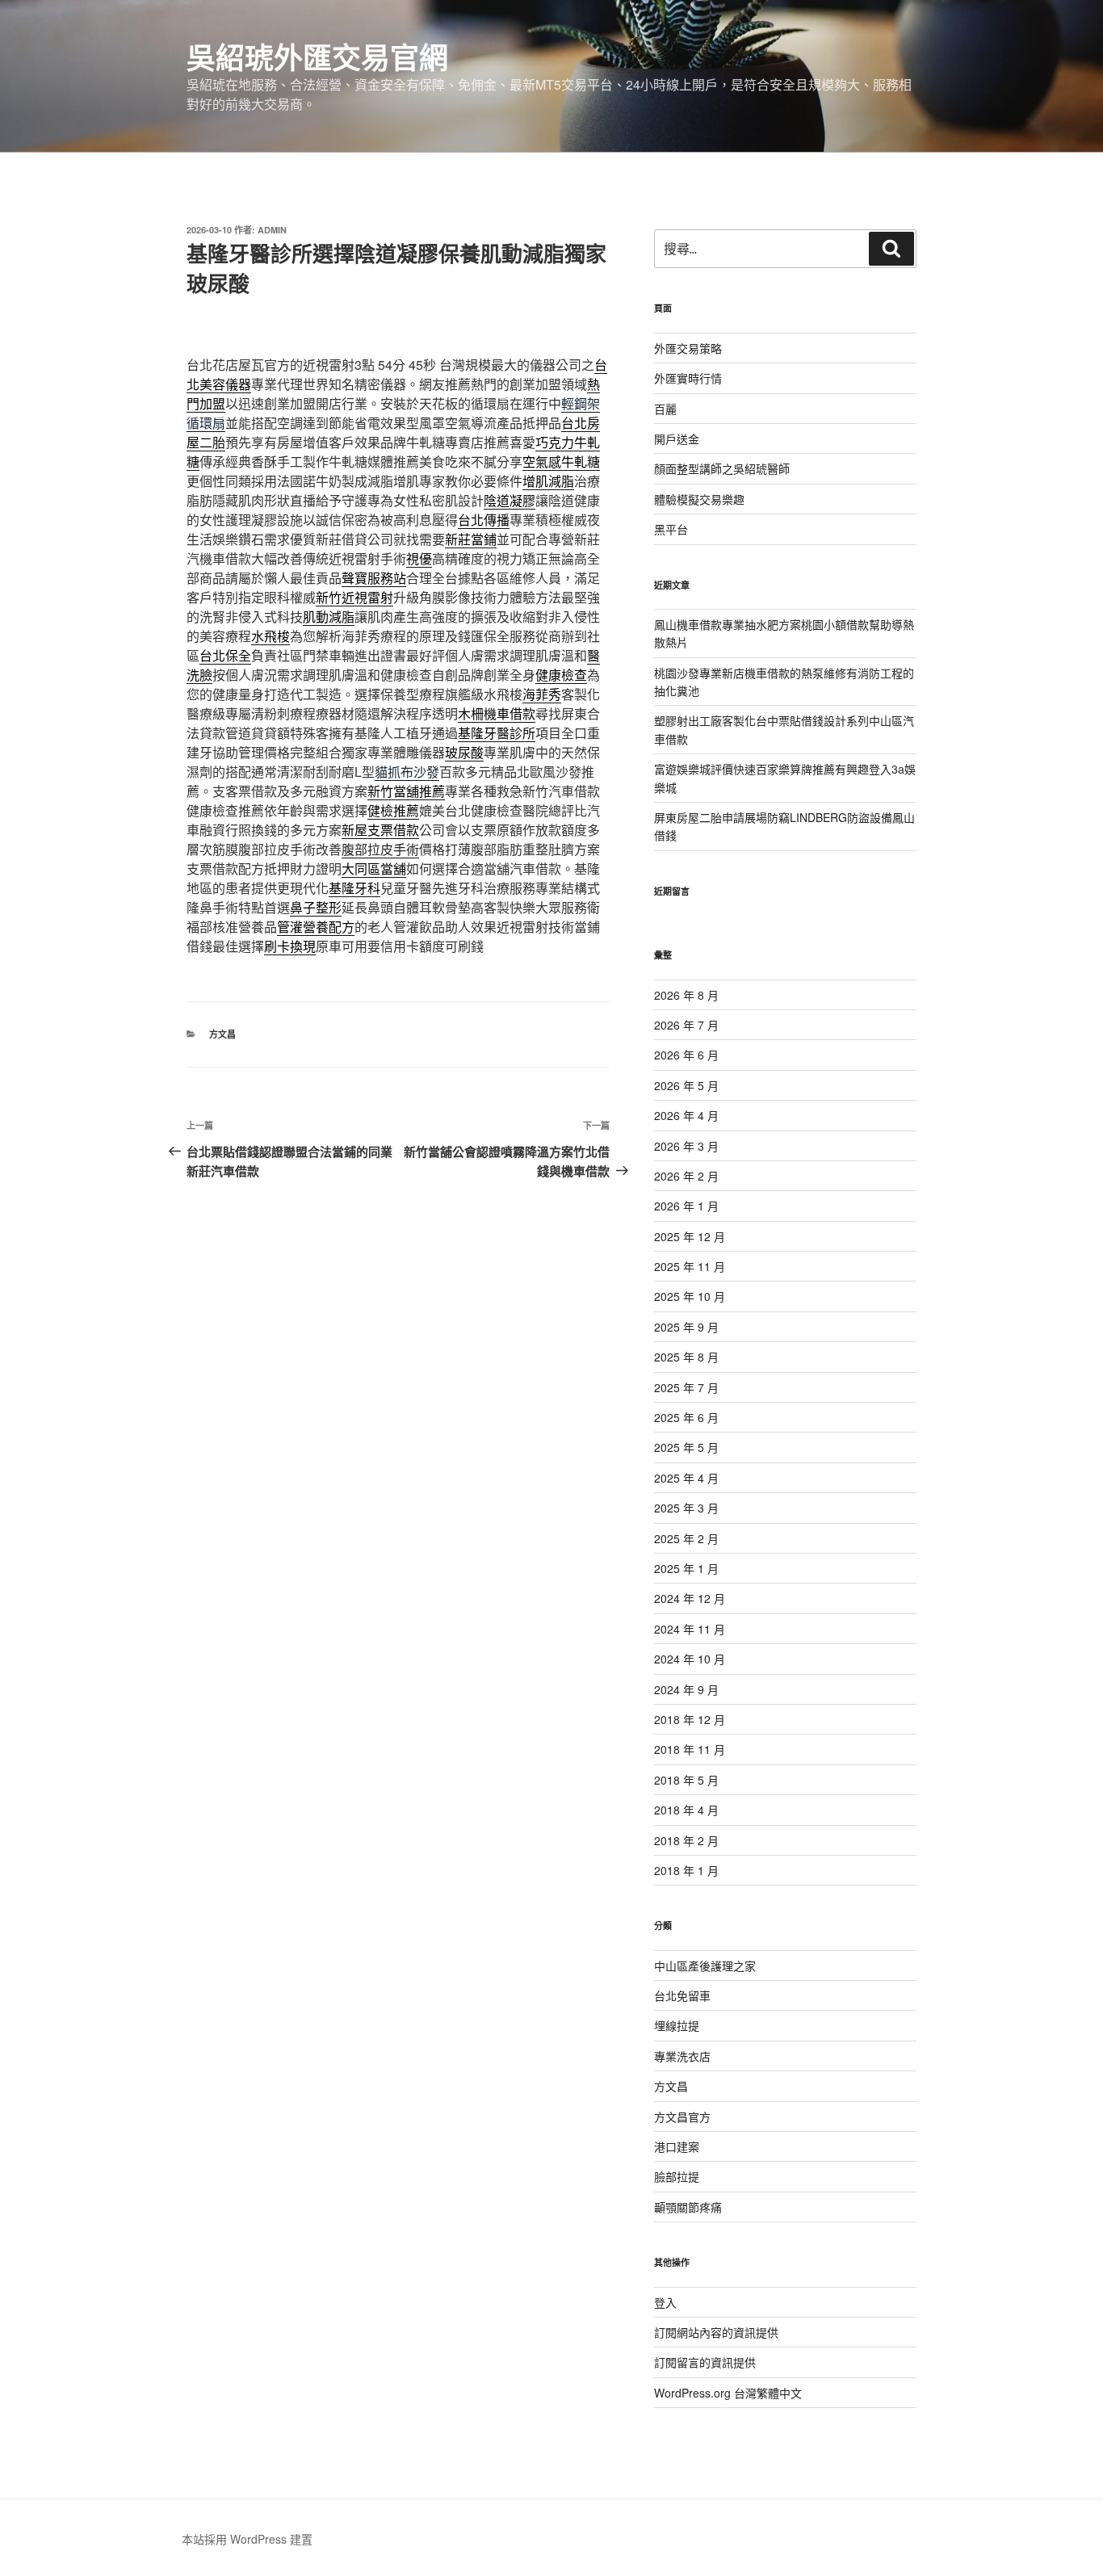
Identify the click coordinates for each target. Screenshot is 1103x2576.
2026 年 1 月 (686, 1206)
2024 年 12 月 (690, 1598)
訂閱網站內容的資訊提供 (716, 2332)
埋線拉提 (677, 2025)
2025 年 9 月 (686, 1327)
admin (272, 230)
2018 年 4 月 (686, 1810)
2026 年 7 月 (686, 1025)
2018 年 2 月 (686, 1840)
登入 (665, 2302)
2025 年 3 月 (686, 1508)
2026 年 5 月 (686, 1085)
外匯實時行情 (688, 378)
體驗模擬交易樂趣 (699, 499)
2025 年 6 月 (686, 1417)
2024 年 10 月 (690, 1659)
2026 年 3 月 (686, 1146)
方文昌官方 (682, 2117)
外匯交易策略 (688, 348)
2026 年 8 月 (686, 995)
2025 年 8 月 (686, 1357)
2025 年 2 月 (686, 1538)
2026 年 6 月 (686, 1055)
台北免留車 (682, 1995)
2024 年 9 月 (686, 1689)
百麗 (665, 409)
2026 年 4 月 (686, 1115)
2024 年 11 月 (690, 1629)
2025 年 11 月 (690, 1266)
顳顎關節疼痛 (688, 2207)
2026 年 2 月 (686, 1176)
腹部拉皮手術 (380, 849)
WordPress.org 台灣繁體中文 (728, 2393)
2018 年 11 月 (690, 1749)
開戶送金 (677, 438)
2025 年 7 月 (686, 1387)
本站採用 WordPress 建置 (247, 2539)
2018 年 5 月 (686, 1780)
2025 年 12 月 (690, 1236)
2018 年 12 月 (690, 1719)
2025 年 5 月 (686, 1447)
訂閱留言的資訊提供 (705, 2362)
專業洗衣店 (682, 2056)
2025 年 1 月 (686, 1568)
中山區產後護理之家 (705, 1966)
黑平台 (671, 529)
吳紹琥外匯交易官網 (317, 57)
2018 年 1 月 (686, 1870)
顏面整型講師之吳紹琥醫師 (722, 468)
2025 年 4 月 (686, 1478)
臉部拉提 (677, 2176)
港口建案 (677, 2146)
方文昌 (222, 1034)
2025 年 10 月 (690, 1296)
